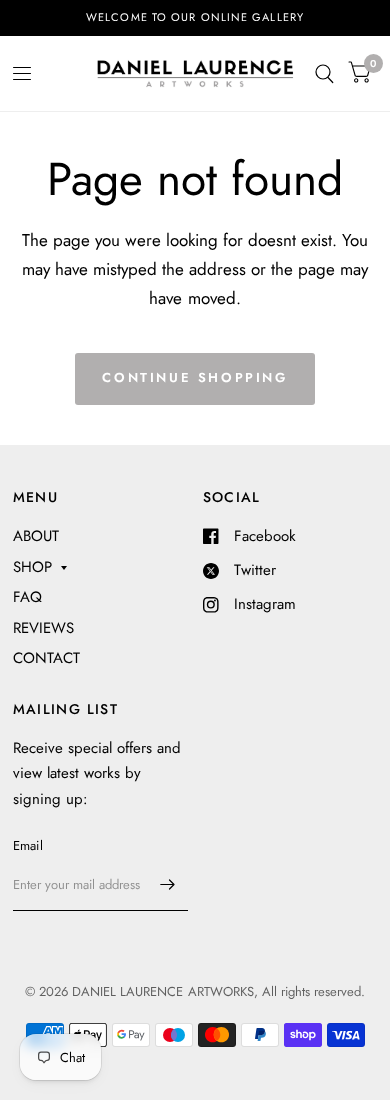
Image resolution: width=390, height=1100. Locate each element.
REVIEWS (43, 628)
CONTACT (46, 658)
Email (28, 845)
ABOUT (36, 536)
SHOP (32, 567)
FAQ (27, 597)
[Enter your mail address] (168, 885)
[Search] (324, 73)
